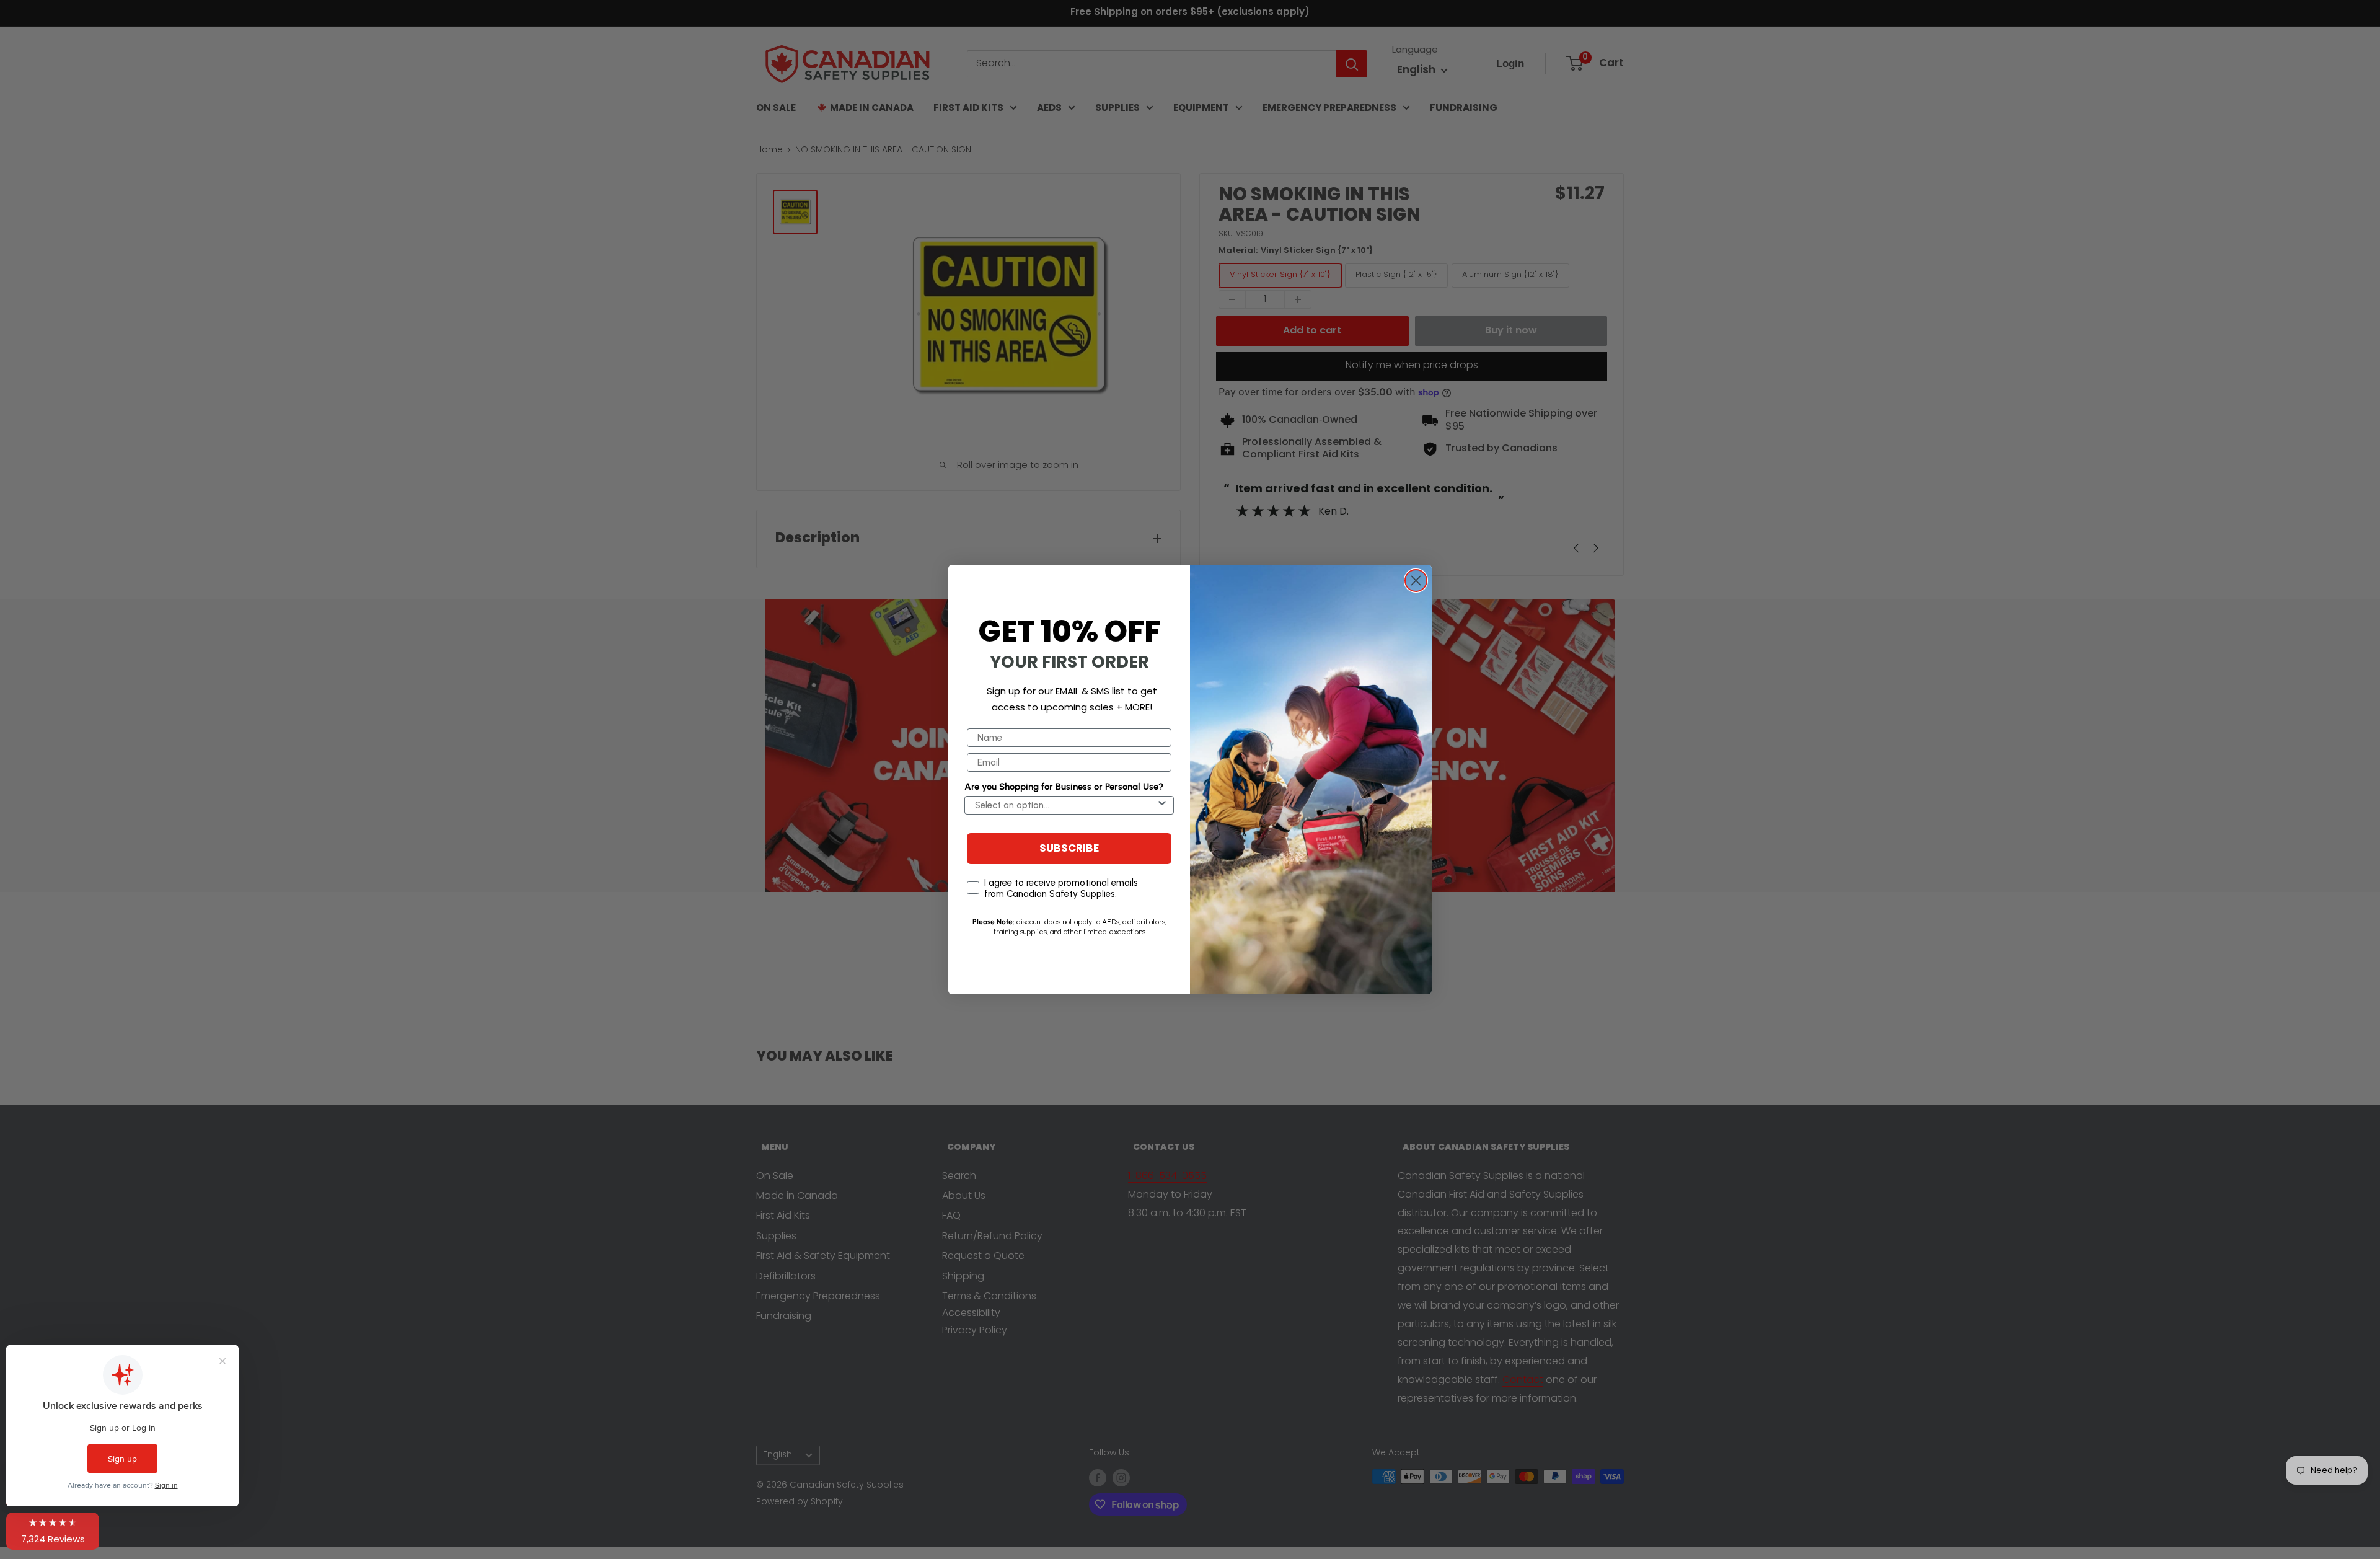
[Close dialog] (1416, 581)
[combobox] (1065, 805)
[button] (53, 1531)
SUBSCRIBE (1069, 849)
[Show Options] (1162, 805)
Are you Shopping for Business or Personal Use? (1064, 787)
